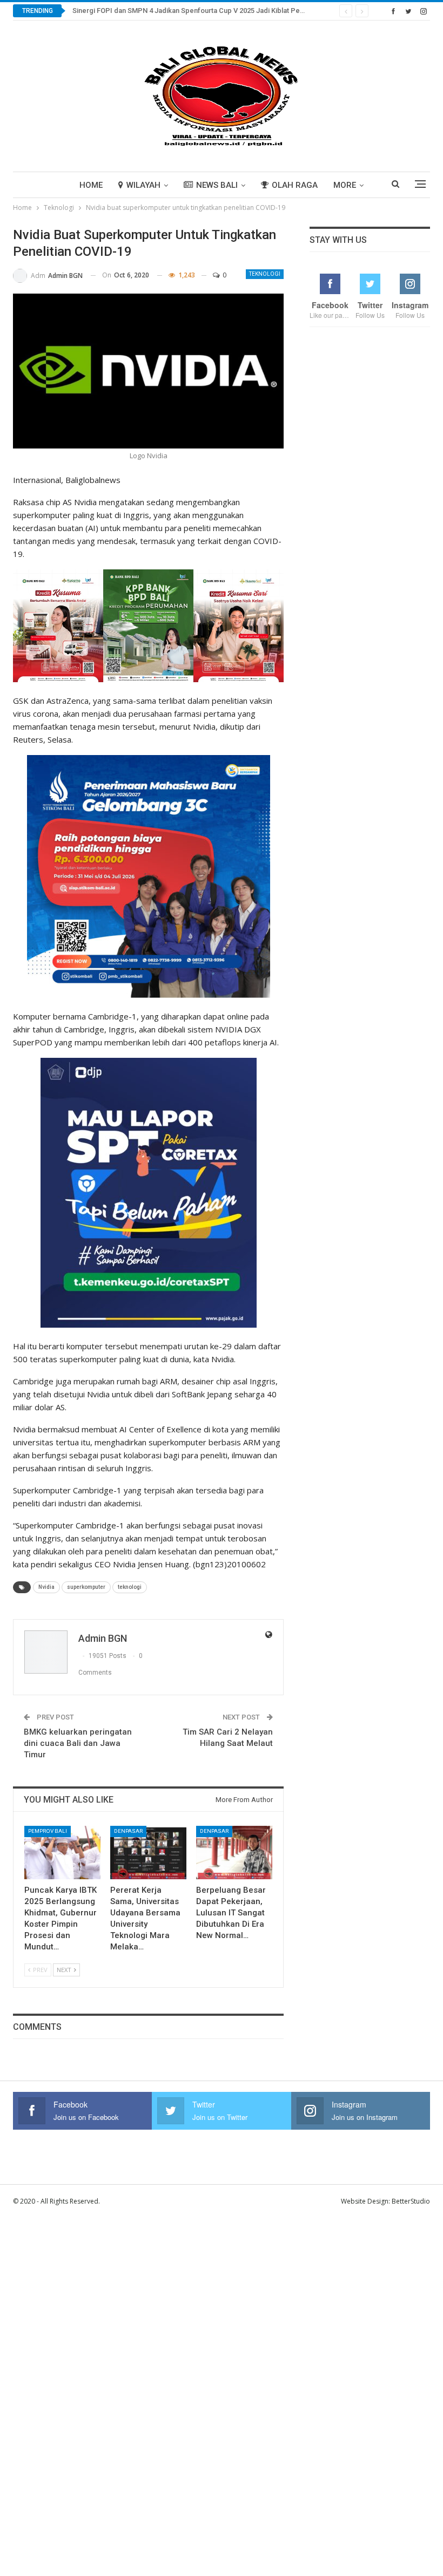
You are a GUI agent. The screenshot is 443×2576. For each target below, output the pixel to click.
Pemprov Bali (48, 1831)
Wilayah (143, 185)
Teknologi (265, 274)
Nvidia (46, 1587)
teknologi (130, 1587)
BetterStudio (411, 2201)
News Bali (217, 185)
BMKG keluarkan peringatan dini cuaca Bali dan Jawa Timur (78, 1743)
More (345, 185)
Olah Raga (295, 185)
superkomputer (86, 1587)
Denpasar (128, 1831)
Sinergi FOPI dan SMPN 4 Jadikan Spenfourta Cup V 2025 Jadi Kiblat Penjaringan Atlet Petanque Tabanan (240, 11)
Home (91, 185)
